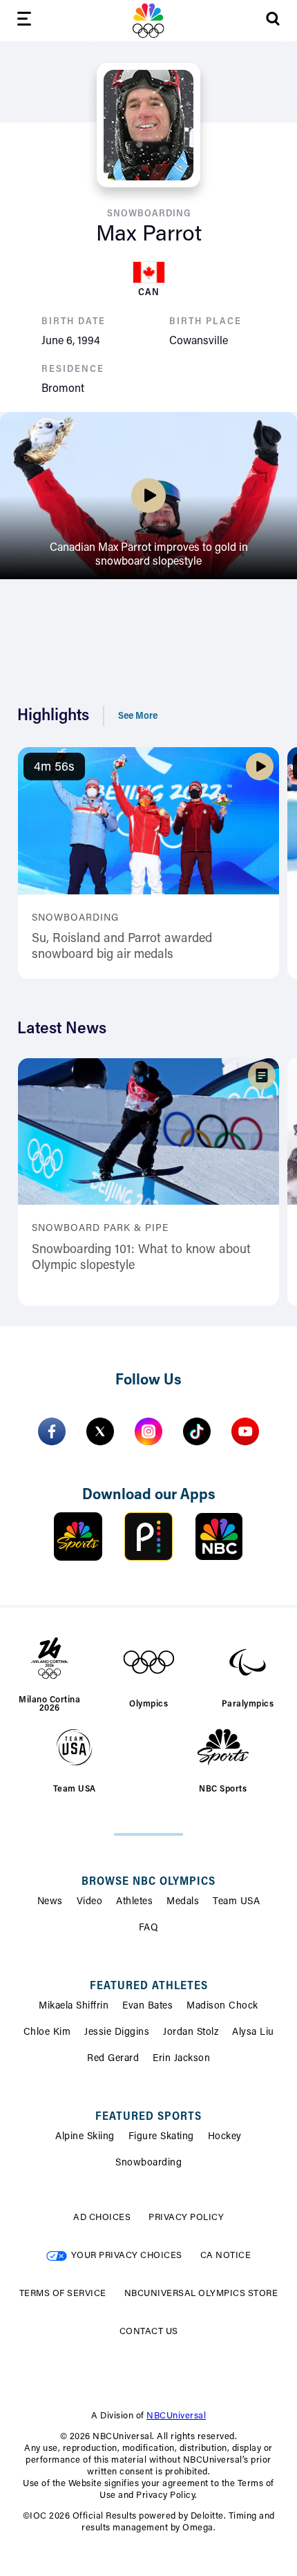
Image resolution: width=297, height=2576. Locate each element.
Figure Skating (161, 2137)
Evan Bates (147, 2006)
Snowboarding (148, 2163)
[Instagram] (148, 1431)
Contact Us (149, 2332)
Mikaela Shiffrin (74, 2006)
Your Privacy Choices (127, 2256)
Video (90, 1902)
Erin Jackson (181, 2059)
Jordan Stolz (191, 2033)
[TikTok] (197, 1431)
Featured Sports (148, 2117)
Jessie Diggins (117, 2033)
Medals (183, 1902)
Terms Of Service (63, 2294)
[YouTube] (245, 1431)
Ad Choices (102, 2218)
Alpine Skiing (85, 2137)
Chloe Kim (47, 2033)
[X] (100, 1431)
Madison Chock (222, 2006)
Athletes (134, 1902)
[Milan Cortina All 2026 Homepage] (148, 21)
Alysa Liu (253, 2033)
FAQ (149, 1928)
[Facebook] (52, 1431)
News (50, 1902)
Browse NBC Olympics (148, 1882)
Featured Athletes (149, 1986)
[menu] (24, 21)
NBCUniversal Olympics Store (201, 2294)
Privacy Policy (186, 2218)
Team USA (236, 1902)
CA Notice (226, 2256)
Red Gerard (113, 2059)
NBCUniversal (176, 2416)
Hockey (225, 2137)
